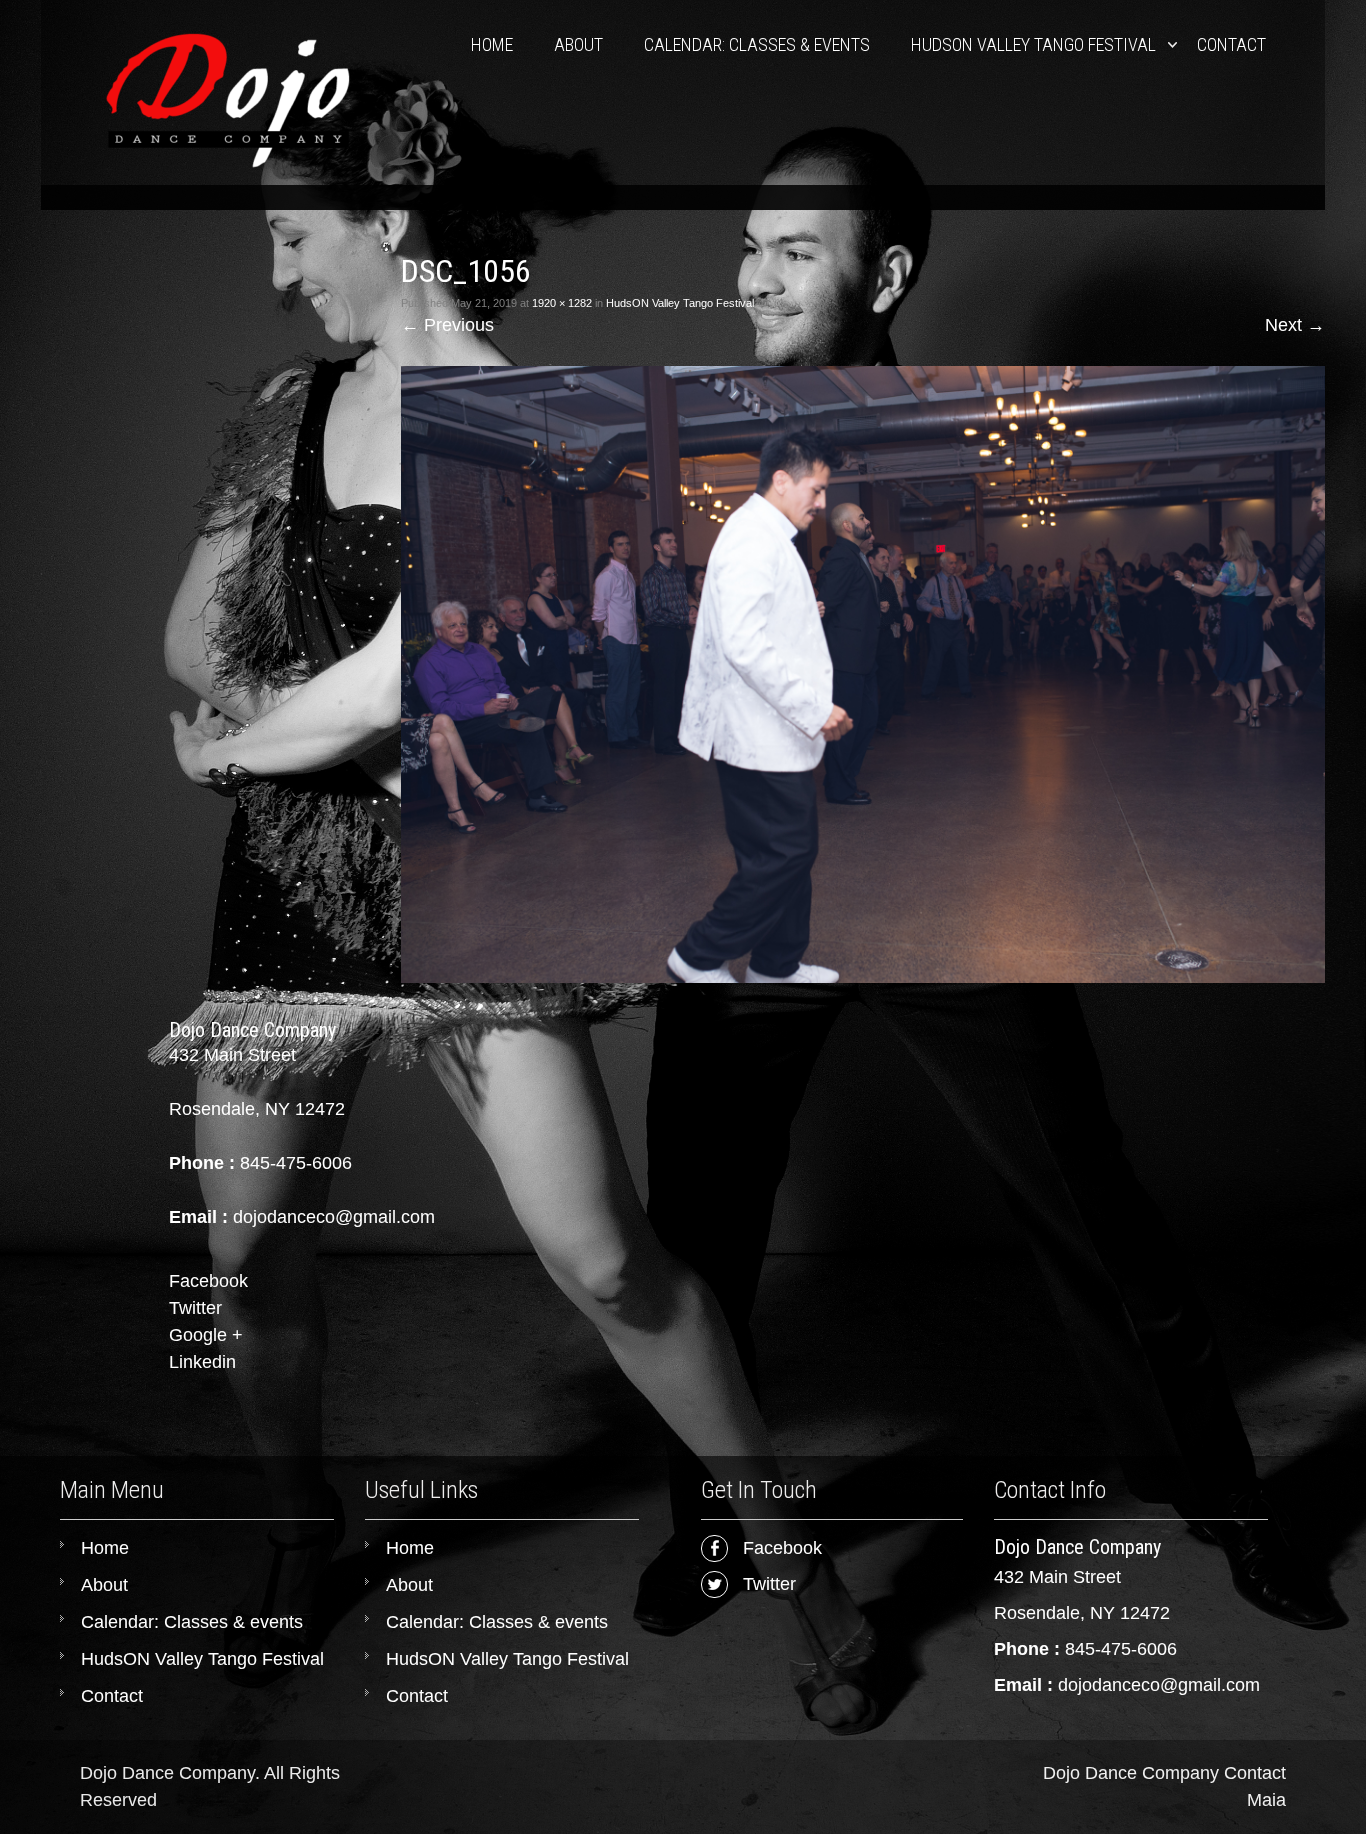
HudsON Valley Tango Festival (1033, 44)
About (578, 44)
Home (492, 44)
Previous (447, 325)
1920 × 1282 (562, 303)
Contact (1231, 44)
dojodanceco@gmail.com (1159, 1685)
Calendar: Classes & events (757, 44)
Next (1295, 325)
